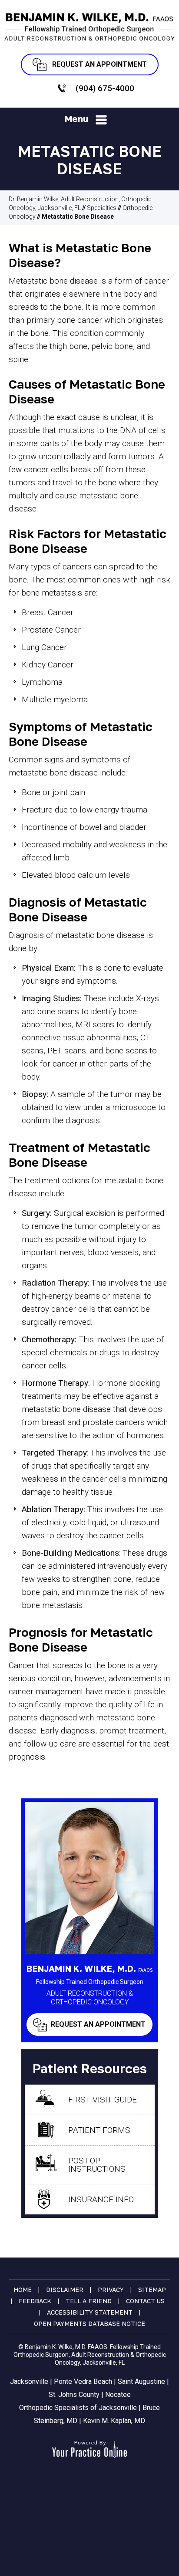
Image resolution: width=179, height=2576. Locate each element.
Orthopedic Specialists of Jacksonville (78, 2408)
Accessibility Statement (90, 2312)
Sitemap (152, 2290)
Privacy (111, 2290)
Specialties (102, 208)
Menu (76, 118)
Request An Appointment (99, 64)
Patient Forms (99, 2130)
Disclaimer (65, 2290)
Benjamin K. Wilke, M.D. (90, 1968)
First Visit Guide (103, 2100)
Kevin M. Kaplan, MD (114, 2421)
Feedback (35, 2301)
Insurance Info (101, 2199)
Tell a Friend (89, 2301)
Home (23, 2290)
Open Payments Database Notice (89, 2324)
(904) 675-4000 (105, 88)
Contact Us (145, 2301)
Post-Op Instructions (97, 2165)
